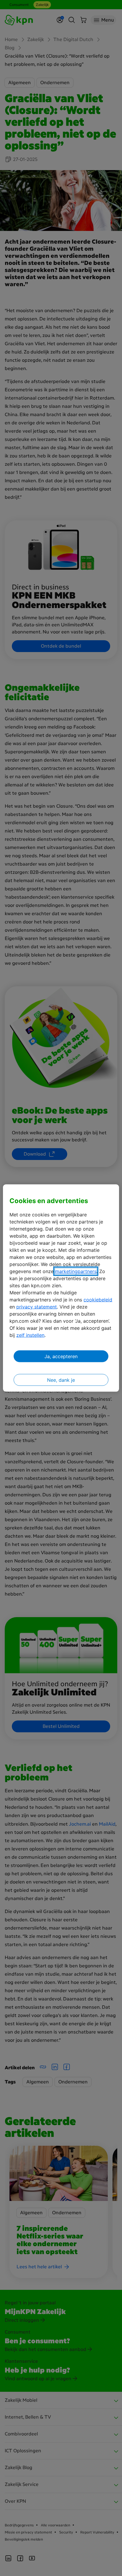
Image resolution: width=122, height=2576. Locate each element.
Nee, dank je (61, 1380)
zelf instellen (30, 1335)
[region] (61, 1288)
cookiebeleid (98, 1300)
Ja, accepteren (61, 1356)
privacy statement (37, 1307)
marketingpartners (76, 1271)
